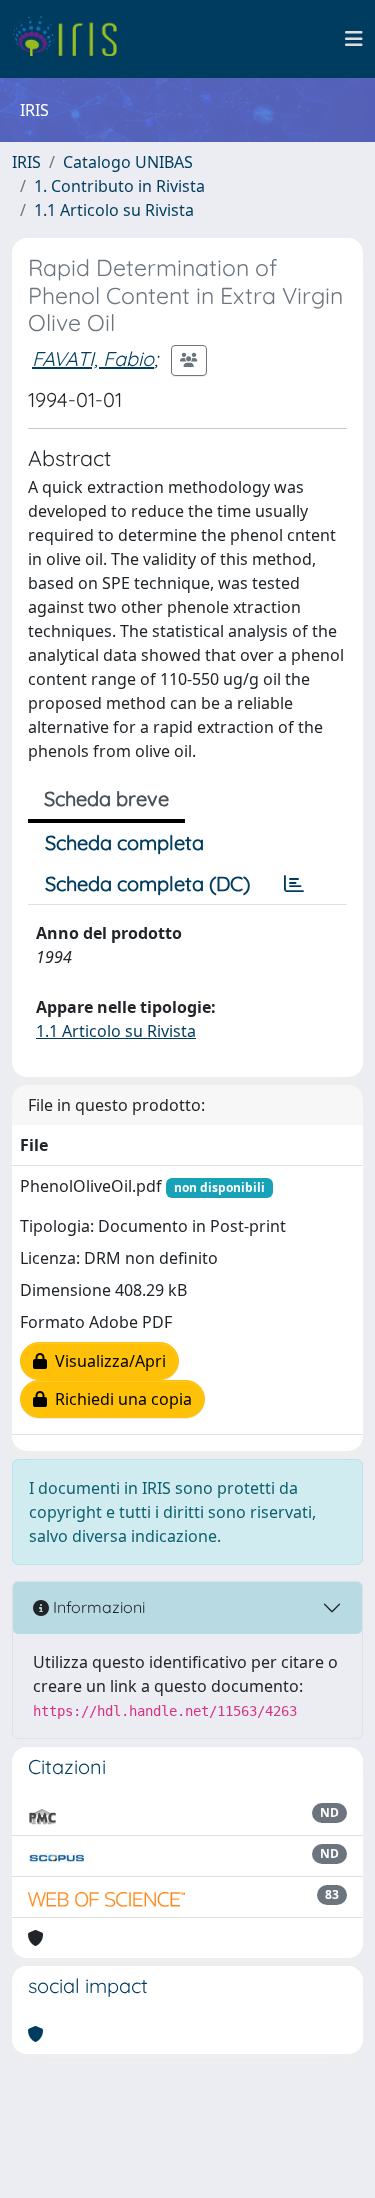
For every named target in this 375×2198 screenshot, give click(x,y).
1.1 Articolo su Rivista (114, 210)
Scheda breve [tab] (106, 798)
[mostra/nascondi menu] (354, 39)
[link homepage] (72, 39)
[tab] (294, 884)
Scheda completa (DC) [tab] (147, 883)
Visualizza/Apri (106, 1361)
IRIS (26, 162)
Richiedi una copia (119, 1399)
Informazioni (97, 1607)
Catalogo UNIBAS (128, 162)
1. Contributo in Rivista (119, 186)
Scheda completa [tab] (124, 842)
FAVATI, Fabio (93, 358)
